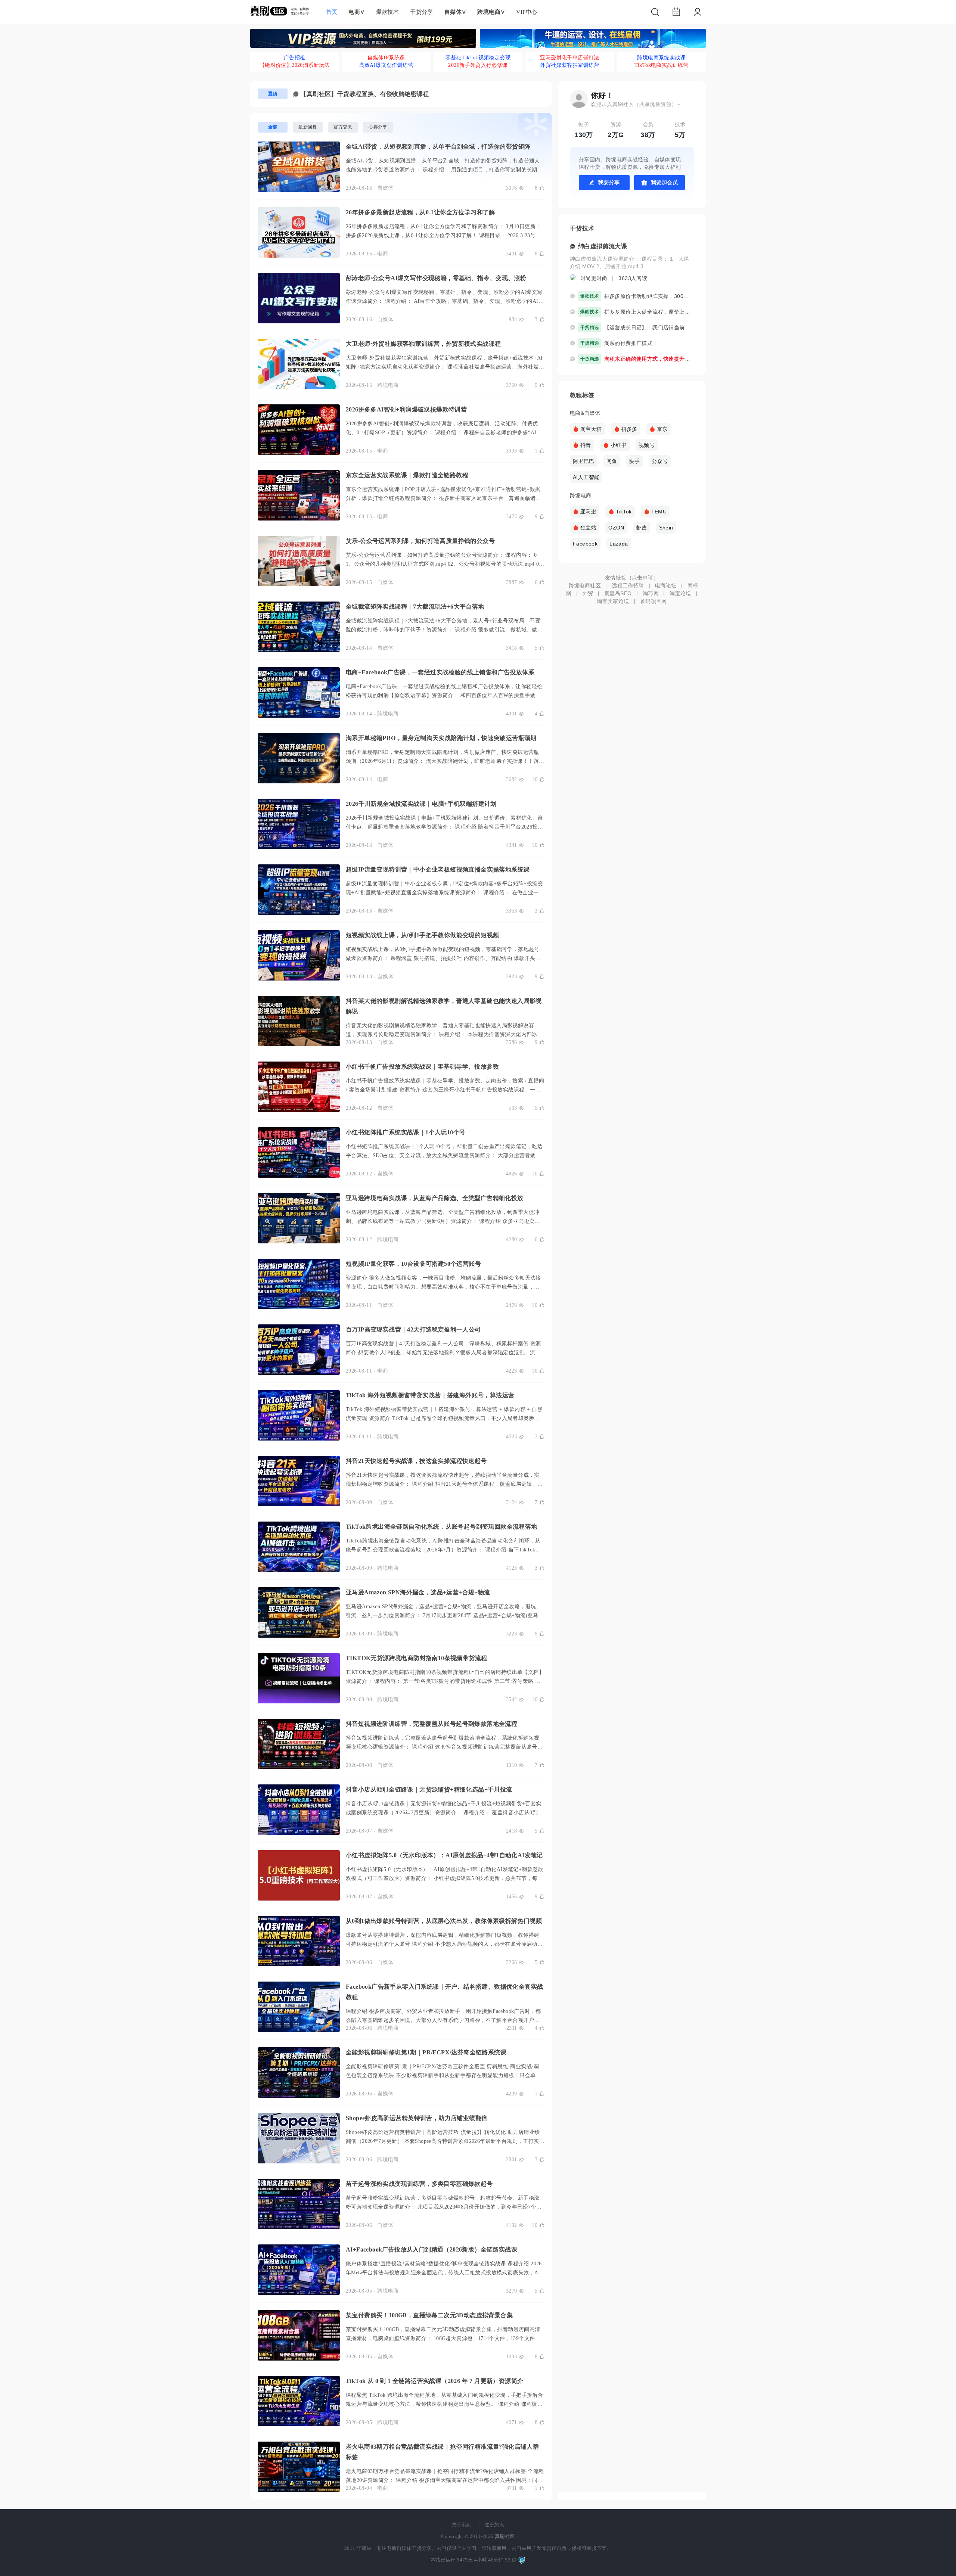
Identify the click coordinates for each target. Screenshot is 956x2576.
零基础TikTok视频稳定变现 (478, 58)
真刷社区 (505, 2536)
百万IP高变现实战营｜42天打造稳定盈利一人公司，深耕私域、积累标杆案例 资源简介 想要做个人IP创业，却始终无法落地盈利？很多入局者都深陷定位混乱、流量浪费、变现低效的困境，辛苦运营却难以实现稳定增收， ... (443, 1353)
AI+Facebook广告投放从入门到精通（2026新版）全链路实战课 (432, 2249)
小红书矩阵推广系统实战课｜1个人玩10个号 (406, 1132)
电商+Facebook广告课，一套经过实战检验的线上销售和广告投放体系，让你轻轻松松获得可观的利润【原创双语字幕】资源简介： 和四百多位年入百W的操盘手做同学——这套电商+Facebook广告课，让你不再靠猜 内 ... (444, 695)
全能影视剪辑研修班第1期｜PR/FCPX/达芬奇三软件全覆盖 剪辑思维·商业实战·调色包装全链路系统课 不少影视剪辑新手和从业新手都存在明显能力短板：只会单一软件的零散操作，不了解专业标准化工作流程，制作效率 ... (443, 2075)
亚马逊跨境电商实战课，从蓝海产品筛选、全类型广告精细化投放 (435, 1198)
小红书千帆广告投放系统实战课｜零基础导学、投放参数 (422, 1067)
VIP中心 (527, 12)
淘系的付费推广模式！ (631, 343)
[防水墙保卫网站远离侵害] (522, 2560)
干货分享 (422, 12)
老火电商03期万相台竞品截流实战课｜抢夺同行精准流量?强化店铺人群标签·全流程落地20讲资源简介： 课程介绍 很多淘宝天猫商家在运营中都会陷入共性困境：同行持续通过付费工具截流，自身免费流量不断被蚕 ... (445, 2480)
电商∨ (356, 12)
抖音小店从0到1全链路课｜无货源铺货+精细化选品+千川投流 (429, 1789)
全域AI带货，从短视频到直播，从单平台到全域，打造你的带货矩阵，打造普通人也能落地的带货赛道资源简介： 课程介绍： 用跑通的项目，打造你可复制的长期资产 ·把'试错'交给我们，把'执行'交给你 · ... (444, 170)
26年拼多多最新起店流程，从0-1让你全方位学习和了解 (420, 212)
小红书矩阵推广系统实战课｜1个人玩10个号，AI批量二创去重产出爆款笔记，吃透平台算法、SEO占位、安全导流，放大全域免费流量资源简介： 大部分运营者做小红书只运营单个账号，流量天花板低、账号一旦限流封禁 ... (444, 1155)
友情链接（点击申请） (632, 578)
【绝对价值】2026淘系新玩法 (295, 65)
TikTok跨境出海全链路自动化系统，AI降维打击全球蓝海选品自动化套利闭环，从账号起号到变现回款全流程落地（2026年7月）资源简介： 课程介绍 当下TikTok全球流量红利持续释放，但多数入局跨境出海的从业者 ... (443, 1550)
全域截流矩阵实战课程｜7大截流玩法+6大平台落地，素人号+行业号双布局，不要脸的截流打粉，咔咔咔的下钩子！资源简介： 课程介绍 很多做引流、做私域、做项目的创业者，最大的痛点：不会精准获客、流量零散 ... (444, 630)
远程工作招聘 (628, 585)
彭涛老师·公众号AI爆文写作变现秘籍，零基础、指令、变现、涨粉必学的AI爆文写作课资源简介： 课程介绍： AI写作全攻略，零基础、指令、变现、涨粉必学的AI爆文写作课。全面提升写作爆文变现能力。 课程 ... (445, 301)
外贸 (588, 593)
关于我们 (462, 2525)
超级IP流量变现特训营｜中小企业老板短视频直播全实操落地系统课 (438, 869)
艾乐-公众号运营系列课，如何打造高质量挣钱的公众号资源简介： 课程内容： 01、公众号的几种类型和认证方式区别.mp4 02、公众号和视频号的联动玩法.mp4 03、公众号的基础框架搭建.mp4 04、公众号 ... (442, 564)
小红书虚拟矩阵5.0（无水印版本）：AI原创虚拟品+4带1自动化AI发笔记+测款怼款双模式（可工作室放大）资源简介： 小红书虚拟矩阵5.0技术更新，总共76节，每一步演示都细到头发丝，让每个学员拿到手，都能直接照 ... (445, 1878)
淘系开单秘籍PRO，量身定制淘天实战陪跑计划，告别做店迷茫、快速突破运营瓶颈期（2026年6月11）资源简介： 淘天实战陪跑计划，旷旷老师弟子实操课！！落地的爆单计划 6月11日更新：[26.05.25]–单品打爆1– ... (445, 761)
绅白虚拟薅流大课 (603, 246)
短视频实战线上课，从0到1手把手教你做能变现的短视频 (422, 935)
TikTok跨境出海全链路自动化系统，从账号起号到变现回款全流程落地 (442, 1527)
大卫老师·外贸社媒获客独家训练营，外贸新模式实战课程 (423, 344)
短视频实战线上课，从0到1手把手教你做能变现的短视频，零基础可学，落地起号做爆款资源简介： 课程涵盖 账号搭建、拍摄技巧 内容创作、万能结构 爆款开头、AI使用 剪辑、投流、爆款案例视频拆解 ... (445, 958)
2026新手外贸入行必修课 (478, 65)
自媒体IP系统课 (386, 58)
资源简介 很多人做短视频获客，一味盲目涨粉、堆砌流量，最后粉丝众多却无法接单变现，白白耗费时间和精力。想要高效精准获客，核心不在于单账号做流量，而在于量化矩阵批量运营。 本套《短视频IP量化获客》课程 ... (443, 1287)
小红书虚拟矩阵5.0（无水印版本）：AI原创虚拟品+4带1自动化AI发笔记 (444, 1855)
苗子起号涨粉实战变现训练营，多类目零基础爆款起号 (419, 2184)
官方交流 (343, 127)
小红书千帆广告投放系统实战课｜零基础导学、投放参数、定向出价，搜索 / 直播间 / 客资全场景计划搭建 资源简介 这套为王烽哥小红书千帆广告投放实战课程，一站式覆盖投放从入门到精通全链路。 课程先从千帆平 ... (445, 1090)
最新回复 (308, 127)
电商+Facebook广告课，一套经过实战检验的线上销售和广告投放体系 (440, 672)
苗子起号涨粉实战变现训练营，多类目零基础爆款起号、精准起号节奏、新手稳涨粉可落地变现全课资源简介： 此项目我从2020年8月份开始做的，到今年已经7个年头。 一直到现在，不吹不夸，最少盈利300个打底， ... (444, 2207)
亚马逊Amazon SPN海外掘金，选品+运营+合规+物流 (418, 1592)
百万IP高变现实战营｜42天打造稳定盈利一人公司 (413, 1329)
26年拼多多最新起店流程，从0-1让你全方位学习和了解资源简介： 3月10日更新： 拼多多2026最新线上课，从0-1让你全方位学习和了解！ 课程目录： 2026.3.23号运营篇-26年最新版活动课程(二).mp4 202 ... (443, 235)
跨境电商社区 (585, 585)
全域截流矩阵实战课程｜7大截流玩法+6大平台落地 (415, 607)
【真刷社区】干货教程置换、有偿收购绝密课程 (364, 94)
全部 (273, 127)
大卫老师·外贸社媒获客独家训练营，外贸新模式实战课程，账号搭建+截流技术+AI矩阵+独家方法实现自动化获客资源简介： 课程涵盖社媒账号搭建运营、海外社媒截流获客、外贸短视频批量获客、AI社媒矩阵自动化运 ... (445, 367)
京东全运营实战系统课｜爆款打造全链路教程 (407, 475)
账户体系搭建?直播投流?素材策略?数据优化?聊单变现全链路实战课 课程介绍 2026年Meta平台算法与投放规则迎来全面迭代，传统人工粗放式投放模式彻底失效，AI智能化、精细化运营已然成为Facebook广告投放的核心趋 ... (444, 2273)
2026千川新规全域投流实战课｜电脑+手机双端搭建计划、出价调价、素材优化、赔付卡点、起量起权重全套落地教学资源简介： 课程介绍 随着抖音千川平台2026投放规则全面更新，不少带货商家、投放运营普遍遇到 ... (444, 827)
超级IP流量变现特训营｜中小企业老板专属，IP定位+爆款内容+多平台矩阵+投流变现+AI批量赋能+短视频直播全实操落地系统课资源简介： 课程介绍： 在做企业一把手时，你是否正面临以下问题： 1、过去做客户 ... (445, 893)
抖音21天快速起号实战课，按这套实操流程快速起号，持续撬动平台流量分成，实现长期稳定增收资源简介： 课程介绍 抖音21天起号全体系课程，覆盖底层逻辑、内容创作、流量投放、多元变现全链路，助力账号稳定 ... (444, 1484)
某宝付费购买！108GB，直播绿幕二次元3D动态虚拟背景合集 (429, 2315)
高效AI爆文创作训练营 (386, 65)
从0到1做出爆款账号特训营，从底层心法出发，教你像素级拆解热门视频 (444, 1921)
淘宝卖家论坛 (613, 601)
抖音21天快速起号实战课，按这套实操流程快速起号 (416, 1461)
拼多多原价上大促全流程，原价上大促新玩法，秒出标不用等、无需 (649, 312)
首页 (332, 12)
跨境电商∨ (491, 12)
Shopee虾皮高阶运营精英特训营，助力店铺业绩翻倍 (417, 2118)
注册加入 (494, 2525)
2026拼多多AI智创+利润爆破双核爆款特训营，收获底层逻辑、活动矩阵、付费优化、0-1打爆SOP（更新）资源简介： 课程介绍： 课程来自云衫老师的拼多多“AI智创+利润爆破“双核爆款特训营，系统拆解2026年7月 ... (444, 433)
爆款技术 (388, 12)
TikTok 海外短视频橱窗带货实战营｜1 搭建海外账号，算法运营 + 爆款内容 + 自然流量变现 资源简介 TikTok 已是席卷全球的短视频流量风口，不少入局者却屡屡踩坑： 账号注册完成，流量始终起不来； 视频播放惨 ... (444, 1418)
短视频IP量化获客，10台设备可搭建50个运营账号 (413, 1264)
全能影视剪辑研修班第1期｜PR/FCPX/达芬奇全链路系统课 (426, 2052)
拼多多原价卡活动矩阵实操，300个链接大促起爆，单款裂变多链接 (649, 296)
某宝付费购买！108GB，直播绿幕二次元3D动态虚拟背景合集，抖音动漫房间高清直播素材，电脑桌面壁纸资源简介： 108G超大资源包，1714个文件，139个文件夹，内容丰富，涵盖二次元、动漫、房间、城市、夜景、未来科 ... (443, 2338)
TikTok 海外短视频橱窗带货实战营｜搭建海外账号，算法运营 (430, 1395)
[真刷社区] (280, 10)
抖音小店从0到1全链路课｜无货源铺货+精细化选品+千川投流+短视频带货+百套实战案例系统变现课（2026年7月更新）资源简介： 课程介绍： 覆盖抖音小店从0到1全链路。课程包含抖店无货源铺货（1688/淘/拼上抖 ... (444, 1813)
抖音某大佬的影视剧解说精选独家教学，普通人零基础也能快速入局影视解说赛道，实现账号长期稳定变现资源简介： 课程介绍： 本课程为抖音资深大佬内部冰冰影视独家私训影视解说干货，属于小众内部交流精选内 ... (444, 1034)
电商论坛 (666, 585)
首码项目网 (654, 601)
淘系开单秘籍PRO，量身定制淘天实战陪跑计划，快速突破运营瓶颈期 (441, 738)
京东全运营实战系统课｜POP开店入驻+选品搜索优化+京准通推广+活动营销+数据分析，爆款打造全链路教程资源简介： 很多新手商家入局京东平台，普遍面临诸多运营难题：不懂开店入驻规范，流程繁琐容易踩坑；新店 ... (443, 498)
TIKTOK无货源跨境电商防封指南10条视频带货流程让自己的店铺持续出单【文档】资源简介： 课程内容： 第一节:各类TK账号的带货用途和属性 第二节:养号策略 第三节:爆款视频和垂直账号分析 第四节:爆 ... (445, 1681)
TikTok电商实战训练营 (662, 65)
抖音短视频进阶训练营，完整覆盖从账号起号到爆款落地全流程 (432, 1724)
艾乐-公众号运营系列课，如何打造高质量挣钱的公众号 (420, 541)
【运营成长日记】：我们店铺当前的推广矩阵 (649, 327)
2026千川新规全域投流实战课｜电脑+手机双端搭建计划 (421, 804)
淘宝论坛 (680, 593)
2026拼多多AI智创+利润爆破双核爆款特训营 (406, 409)
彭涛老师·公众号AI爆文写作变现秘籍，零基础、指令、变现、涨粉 (436, 278)
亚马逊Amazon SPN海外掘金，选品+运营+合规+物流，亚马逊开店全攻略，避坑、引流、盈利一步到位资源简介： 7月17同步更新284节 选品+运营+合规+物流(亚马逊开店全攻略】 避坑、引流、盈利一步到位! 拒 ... (445, 1615)
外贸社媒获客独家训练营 (569, 65)
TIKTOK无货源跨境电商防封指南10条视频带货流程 (416, 1658)
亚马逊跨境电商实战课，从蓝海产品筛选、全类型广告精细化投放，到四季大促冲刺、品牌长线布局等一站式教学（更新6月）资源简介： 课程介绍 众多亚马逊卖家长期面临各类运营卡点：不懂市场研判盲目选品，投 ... (443, 1221)
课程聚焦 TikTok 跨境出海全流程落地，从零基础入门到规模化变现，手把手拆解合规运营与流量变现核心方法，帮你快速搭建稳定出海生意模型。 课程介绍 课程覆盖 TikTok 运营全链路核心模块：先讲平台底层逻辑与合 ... (444, 2404)
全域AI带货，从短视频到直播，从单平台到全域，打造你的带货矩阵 (438, 147)
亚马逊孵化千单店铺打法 (569, 58)
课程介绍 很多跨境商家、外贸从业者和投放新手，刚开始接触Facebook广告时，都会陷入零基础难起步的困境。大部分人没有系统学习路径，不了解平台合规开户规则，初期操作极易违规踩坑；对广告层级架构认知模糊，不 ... (443, 2020)
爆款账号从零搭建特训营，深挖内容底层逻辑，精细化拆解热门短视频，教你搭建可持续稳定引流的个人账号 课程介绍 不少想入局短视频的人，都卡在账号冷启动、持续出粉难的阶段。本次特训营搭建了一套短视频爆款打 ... (444, 1944)
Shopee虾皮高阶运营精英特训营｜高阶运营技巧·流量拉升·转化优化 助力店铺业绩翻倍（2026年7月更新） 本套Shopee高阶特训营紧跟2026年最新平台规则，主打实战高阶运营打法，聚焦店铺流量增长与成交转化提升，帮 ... (445, 2141)
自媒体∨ (455, 12)
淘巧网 (651, 593)
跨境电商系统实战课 (661, 58)
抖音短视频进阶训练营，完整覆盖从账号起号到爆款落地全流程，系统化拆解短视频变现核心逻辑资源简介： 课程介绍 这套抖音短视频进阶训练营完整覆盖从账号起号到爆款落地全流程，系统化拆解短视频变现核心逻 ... (444, 1747)
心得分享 (378, 127)
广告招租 (295, 58)
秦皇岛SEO (618, 593)
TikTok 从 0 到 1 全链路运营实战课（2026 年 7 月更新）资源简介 (434, 2381)
